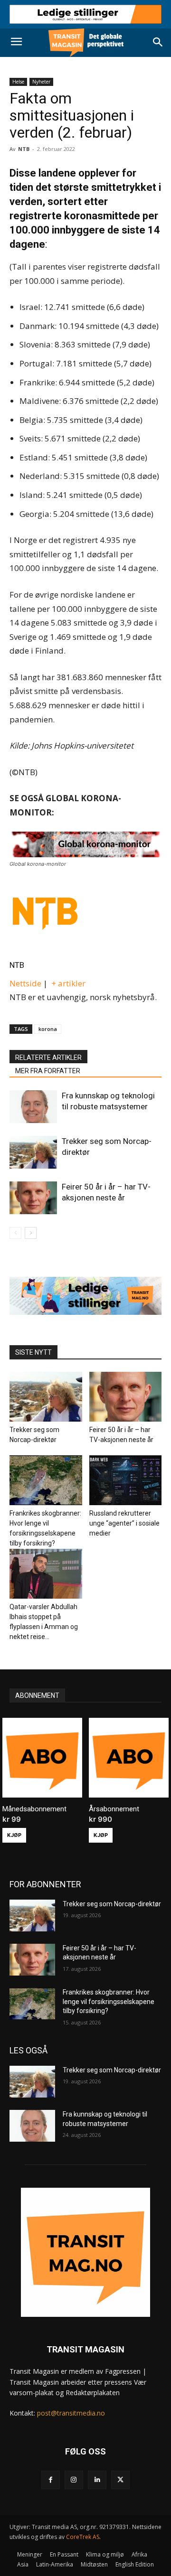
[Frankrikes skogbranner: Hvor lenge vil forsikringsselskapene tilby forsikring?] (46, 1480)
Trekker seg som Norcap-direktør (112, 1904)
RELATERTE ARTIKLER (48, 1058)
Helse (18, 82)
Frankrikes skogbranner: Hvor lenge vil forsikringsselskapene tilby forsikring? (109, 2001)
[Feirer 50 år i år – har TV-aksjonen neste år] (33, 1198)
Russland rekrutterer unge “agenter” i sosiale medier (124, 1523)
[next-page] (31, 1233)
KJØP (14, 1835)
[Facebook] (51, 2480)
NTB (17, 965)
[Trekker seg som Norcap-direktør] (33, 1152)
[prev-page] (15, 1233)
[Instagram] (74, 2480)
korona (48, 1029)
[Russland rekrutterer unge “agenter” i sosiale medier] (126, 1480)
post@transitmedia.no (71, 2413)
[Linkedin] (97, 2480)
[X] (120, 2480)
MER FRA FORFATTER (48, 1071)
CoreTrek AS (83, 2537)
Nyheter (41, 82)
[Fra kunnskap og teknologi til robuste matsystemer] (33, 1107)
